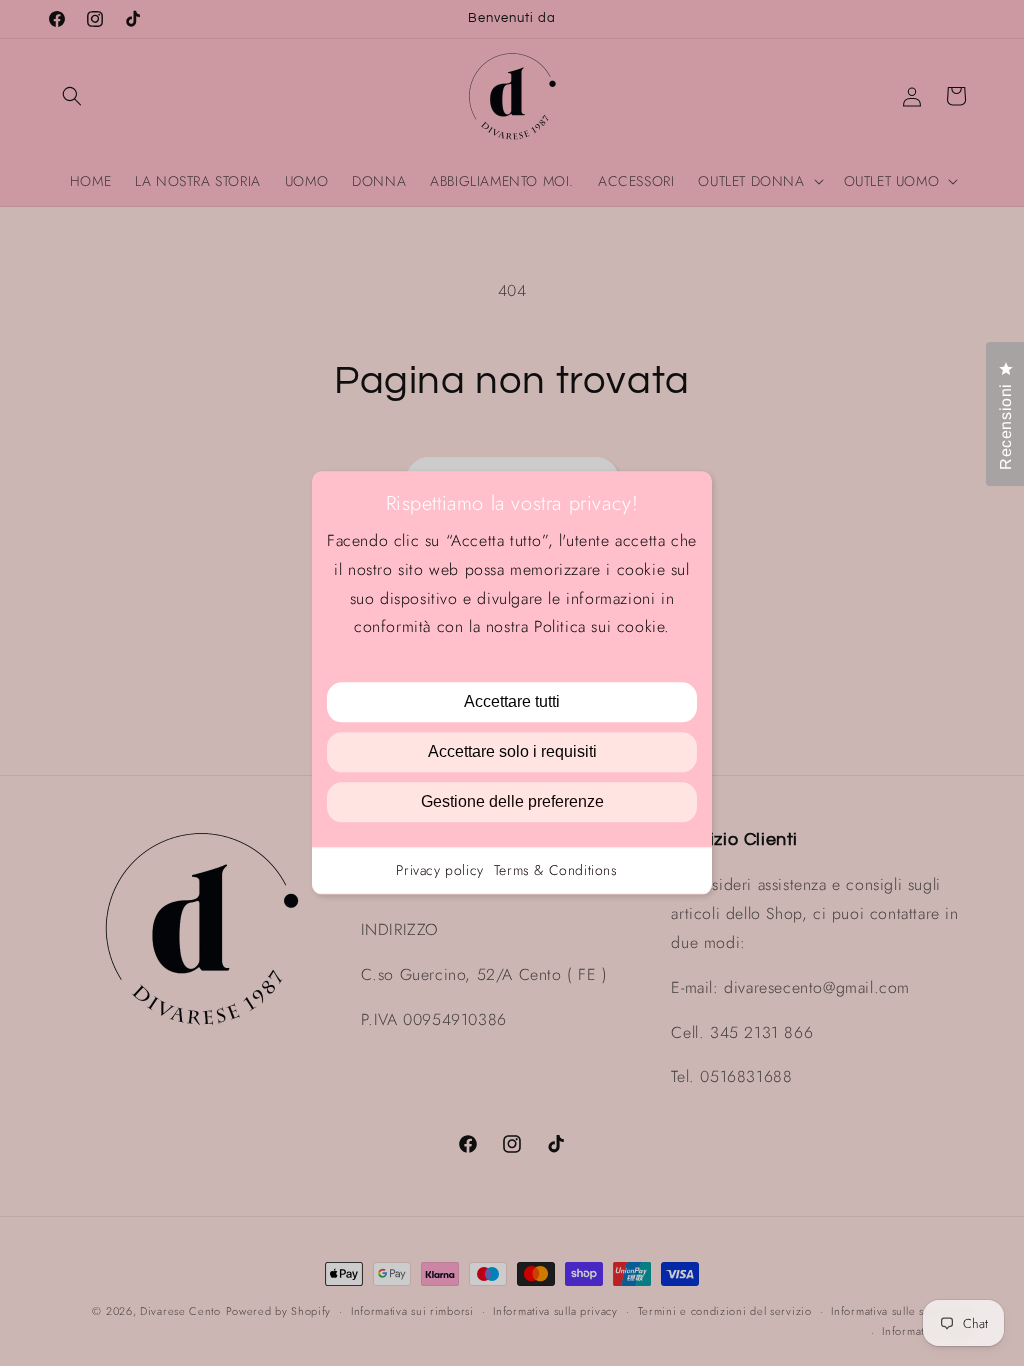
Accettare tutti (512, 702)
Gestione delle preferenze (512, 802)
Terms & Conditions (556, 871)
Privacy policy (439, 871)
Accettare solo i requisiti (512, 752)
